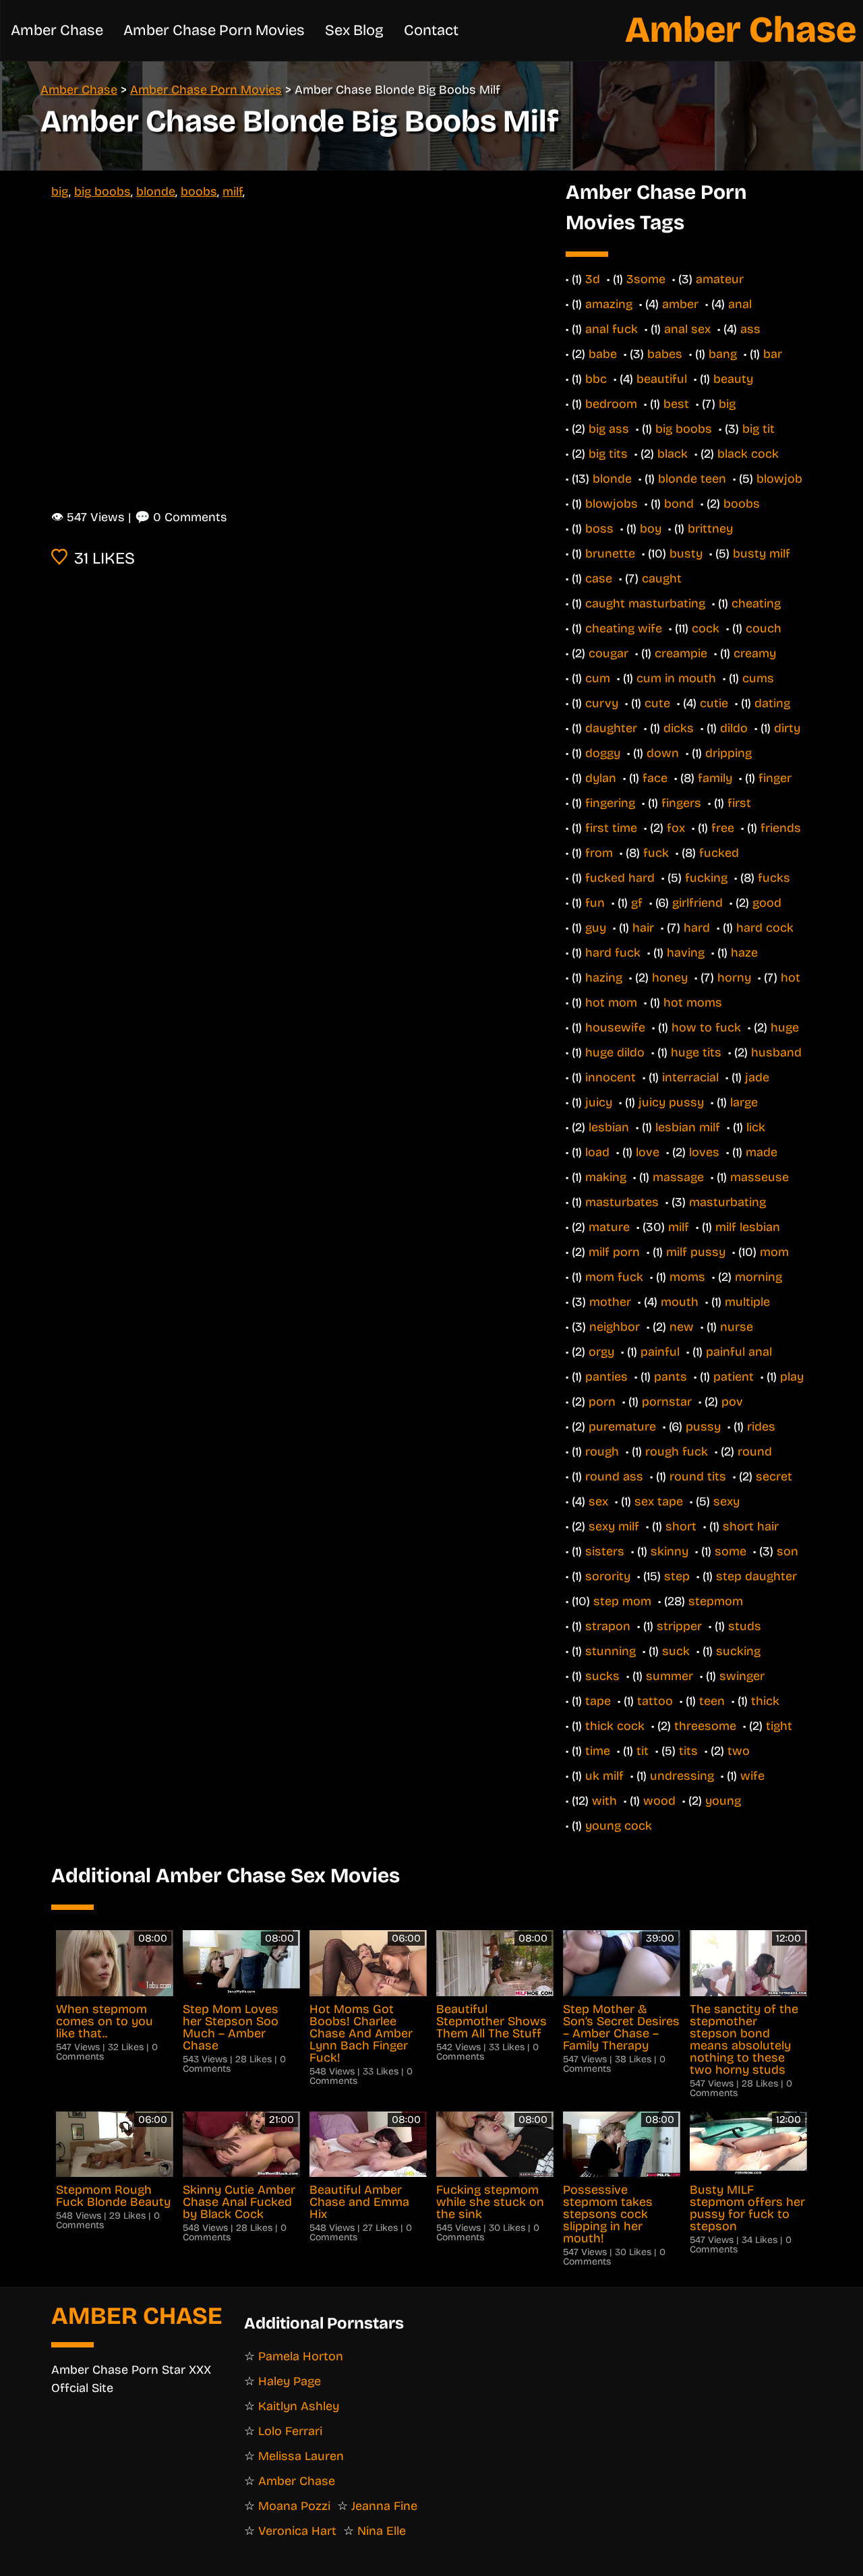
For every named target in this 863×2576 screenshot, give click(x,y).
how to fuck (706, 1027)
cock (706, 628)
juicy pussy (671, 1102)
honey (670, 978)
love (648, 1152)
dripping (728, 753)
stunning (611, 1651)
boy (651, 529)
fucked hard (620, 878)
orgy (601, 1352)
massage (678, 1177)
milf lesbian (748, 1227)
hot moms (693, 1002)
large (744, 1102)
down (663, 753)
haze (744, 953)
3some (646, 279)
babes (665, 354)
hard (697, 928)
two (739, 1751)
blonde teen (692, 479)
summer (669, 1676)
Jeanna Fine (384, 2506)
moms (687, 1277)
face (655, 778)
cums (758, 678)
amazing (609, 304)
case (599, 578)
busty (686, 553)
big (60, 191)
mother (610, 1302)
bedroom (611, 404)
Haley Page (290, 2381)
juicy (599, 1102)
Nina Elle (382, 2531)
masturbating (727, 1202)
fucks (774, 878)
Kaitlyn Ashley (299, 2406)
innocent (611, 1077)
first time (611, 828)
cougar (608, 653)
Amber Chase (741, 30)
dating (772, 703)
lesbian (609, 1127)
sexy (726, 1501)
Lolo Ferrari (290, 2431)
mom (774, 1252)
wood (659, 1801)
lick (756, 1127)
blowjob (779, 479)
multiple (747, 1302)
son (787, 1551)
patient (734, 1377)
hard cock (765, 928)
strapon (608, 1626)
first (739, 803)
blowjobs (612, 504)
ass (750, 329)
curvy (602, 703)
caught (662, 578)
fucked (719, 853)
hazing (604, 978)
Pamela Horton (301, 2356)
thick (765, 1701)
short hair (751, 1526)
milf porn (614, 1252)
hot (791, 978)
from (599, 853)
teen (712, 1701)
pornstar (667, 1402)
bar (773, 354)
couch (764, 628)
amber (680, 304)
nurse (737, 1327)
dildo (734, 728)
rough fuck (677, 1451)
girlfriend (697, 903)
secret (774, 1476)
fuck (656, 853)
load (597, 1152)
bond (679, 504)
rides (761, 1427)
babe (603, 354)
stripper (679, 1626)
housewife (615, 1027)
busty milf (762, 553)
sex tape (659, 1501)
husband (776, 1052)
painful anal (739, 1352)
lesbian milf (688, 1127)
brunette (610, 553)
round (755, 1451)
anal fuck (612, 329)
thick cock (615, 1726)
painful (660, 1352)
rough (602, 1451)
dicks (679, 728)
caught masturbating (645, 603)
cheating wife (624, 628)
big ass (609, 429)
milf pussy (696, 1252)
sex (598, 1501)
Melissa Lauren (301, 2456)
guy (596, 928)
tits (688, 1751)
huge (785, 1027)
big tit (758, 429)
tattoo (655, 1701)
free (723, 828)
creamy (755, 653)
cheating (756, 603)
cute (657, 703)
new (682, 1327)
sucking (738, 1651)
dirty (787, 728)
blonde (156, 191)
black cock (748, 454)
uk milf (604, 1776)
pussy (703, 1427)
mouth (680, 1302)
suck (676, 1651)
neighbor (615, 1327)
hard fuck (613, 953)
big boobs (102, 191)
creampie (681, 653)
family (715, 778)
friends (781, 828)
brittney (710, 529)
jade (757, 1077)
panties (606, 1377)
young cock (619, 1826)
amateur (720, 279)
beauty (733, 379)
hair (643, 928)
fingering (610, 803)
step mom (622, 1601)
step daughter (756, 1576)
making (606, 1177)
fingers (681, 803)
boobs (199, 191)
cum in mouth (676, 678)
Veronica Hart (297, 2531)
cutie (714, 703)
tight (779, 1726)
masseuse (760, 1177)
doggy (603, 753)
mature (609, 1227)
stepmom (716, 1601)
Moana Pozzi (294, 2506)
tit (643, 1751)
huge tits (696, 1052)
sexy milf (614, 1526)
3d (593, 279)
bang (723, 354)
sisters (605, 1551)
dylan (601, 778)
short (681, 1526)
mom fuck (614, 1277)
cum (598, 678)
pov (732, 1402)
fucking (706, 878)
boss (599, 529)
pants (671, 1377)
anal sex (687, 329)
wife (752, 1776)
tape (598, 1701)
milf (233, 191)
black (673, 454)
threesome (705, 1726)
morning (758, 1277)
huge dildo (615, 1052)
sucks (602, 1676)
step (677, 1576)
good (767, 903)
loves (704, 1152)
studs (745, 1626)
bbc (596, 379)
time (598, 1751)
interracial (690, 1077)
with (604, 1801)
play (792, 1377)
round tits (698, 1476)
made (762, 1152)
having (686, 953)
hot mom (611, 1002)
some (731, 1551)
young (723, 1801)
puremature (622, 1427)
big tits (608, 454)
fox (676, 828)
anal (740, 304)
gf (637, 903)
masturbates (622, 1202)
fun (595, 903)
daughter (611, 728)
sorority (608, 1576)
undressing (682, 1776)
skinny (669, 1551)
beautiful (662, 379)
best (676, 404)
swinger (742, 1676)
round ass (614, 1476)
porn (602, 1402)
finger (775, 778)
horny (734, 978)
